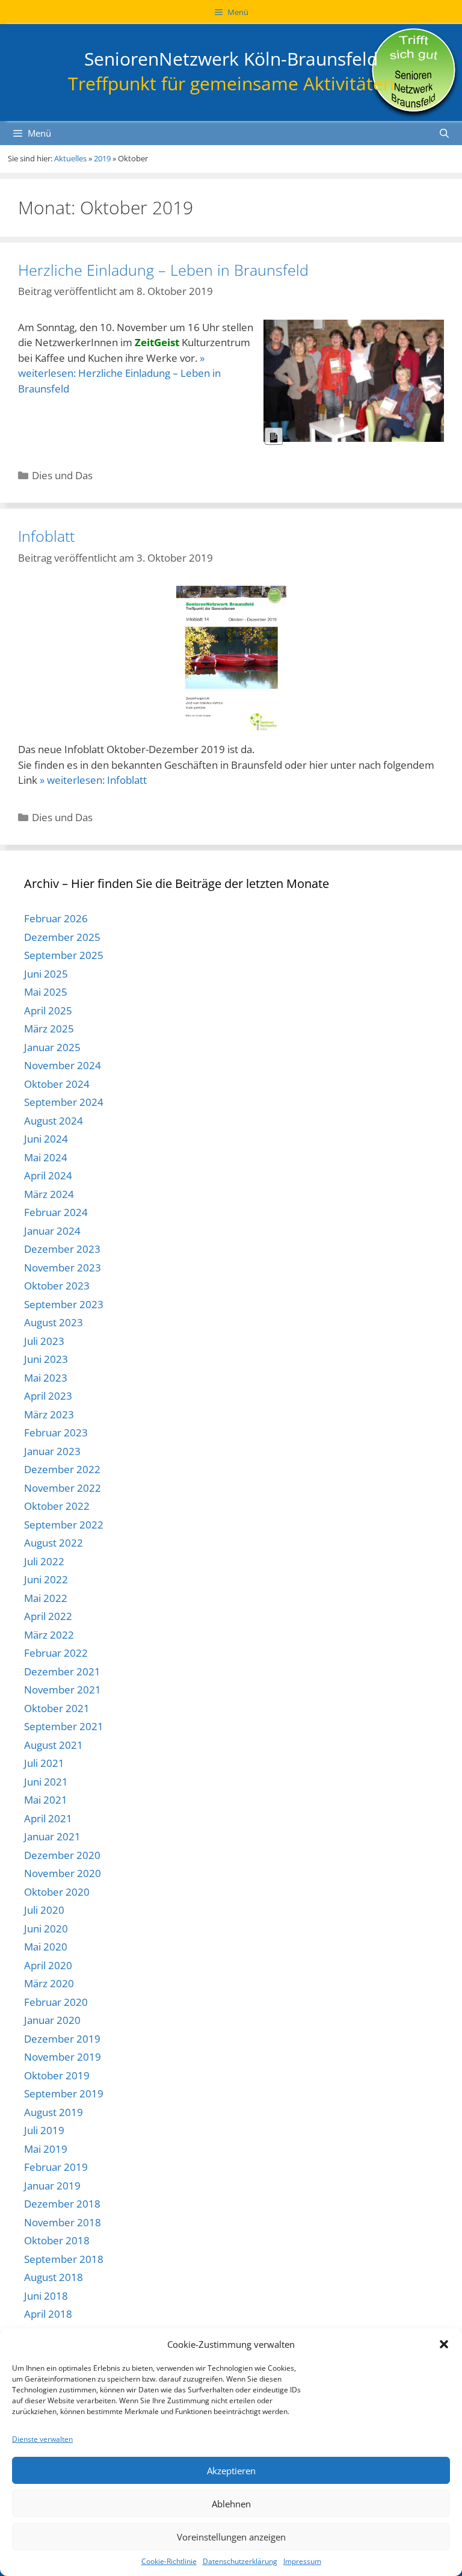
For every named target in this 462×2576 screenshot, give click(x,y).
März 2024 (49, 1194)
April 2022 (48, 1616)
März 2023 (49, 1414)
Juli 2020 (44, 1910)
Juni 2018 (46, 2296)
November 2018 (63, 2222)
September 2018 (64, 2259)
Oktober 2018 (57, 2240)
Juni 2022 (46, 1579)
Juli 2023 (44, 1341)
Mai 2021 (46, 1800)
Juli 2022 (44, 1561)
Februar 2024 (56, 1212)
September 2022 (64, 1525)
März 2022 (49, 1635)
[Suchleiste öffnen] (444, 133)
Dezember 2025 (62, 937)
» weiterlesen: (119, 373)
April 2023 (48, 1396)
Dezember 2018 (62, 2204)
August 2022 (54, 1543)
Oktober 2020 (57, 1892)
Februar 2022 (56, 1653)
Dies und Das (62, 475)
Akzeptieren (231, 2471)
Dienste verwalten (42, 2439)
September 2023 (64, 1304)
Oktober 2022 (57, 1506)
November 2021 (63, 1690)
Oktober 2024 (57, 1084)
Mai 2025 (46, 992)
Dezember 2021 (62, 1671)
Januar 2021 (52, 1836)
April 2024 (48, 1175)
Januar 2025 (52, 1047)
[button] (444, 2344)
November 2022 (63, 1488)
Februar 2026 (56, 918)
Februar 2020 (56, 2002)
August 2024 (54, 1121)
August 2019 (54, 2112)
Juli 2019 (44, 2130)
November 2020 (63, 1873)
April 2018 (48, 2314)
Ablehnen (231, 2504)
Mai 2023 (46, 1378)
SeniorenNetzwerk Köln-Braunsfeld (231, 59)
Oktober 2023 (57, 1286)
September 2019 (64, 2093)
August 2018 (54, 2277)
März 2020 (49, 1983)
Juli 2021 (44, 1763)
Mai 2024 (46, 1157)
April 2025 (48, 1010)
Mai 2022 (46, 1598)
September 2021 (64, 1726)
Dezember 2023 (62, 1249)
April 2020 (48, 1965)
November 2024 (63, 1065)
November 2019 (63, 2057)
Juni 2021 (46, 1782)
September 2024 (64, 1102)
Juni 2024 (46, 1139)
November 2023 (63, 1268)
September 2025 (64, 955)
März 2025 (49, 1029)
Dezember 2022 (62, 1469)
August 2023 (54, 1322)
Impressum (302, 2561)
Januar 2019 (52, 2186)
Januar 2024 (52, 1231)
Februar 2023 (56, 1432)
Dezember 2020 (62, 1855)
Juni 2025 (46, 974)
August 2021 (54, 1745)
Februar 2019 (56, 2167)
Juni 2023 (46, 1359)
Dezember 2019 (62, 2039)
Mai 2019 (46, 2149)
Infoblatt (46, 536)
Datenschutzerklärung (240, 2561)
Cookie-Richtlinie (169, 2561)
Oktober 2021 (57, 1708)
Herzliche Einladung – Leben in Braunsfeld (163, 270)
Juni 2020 (46, 1929)
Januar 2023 (52, 1451)
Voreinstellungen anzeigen (231, 2537)
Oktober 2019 (57, 2075)
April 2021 (48, 1818)
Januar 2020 (52, 2020)
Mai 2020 (46, 1947)
